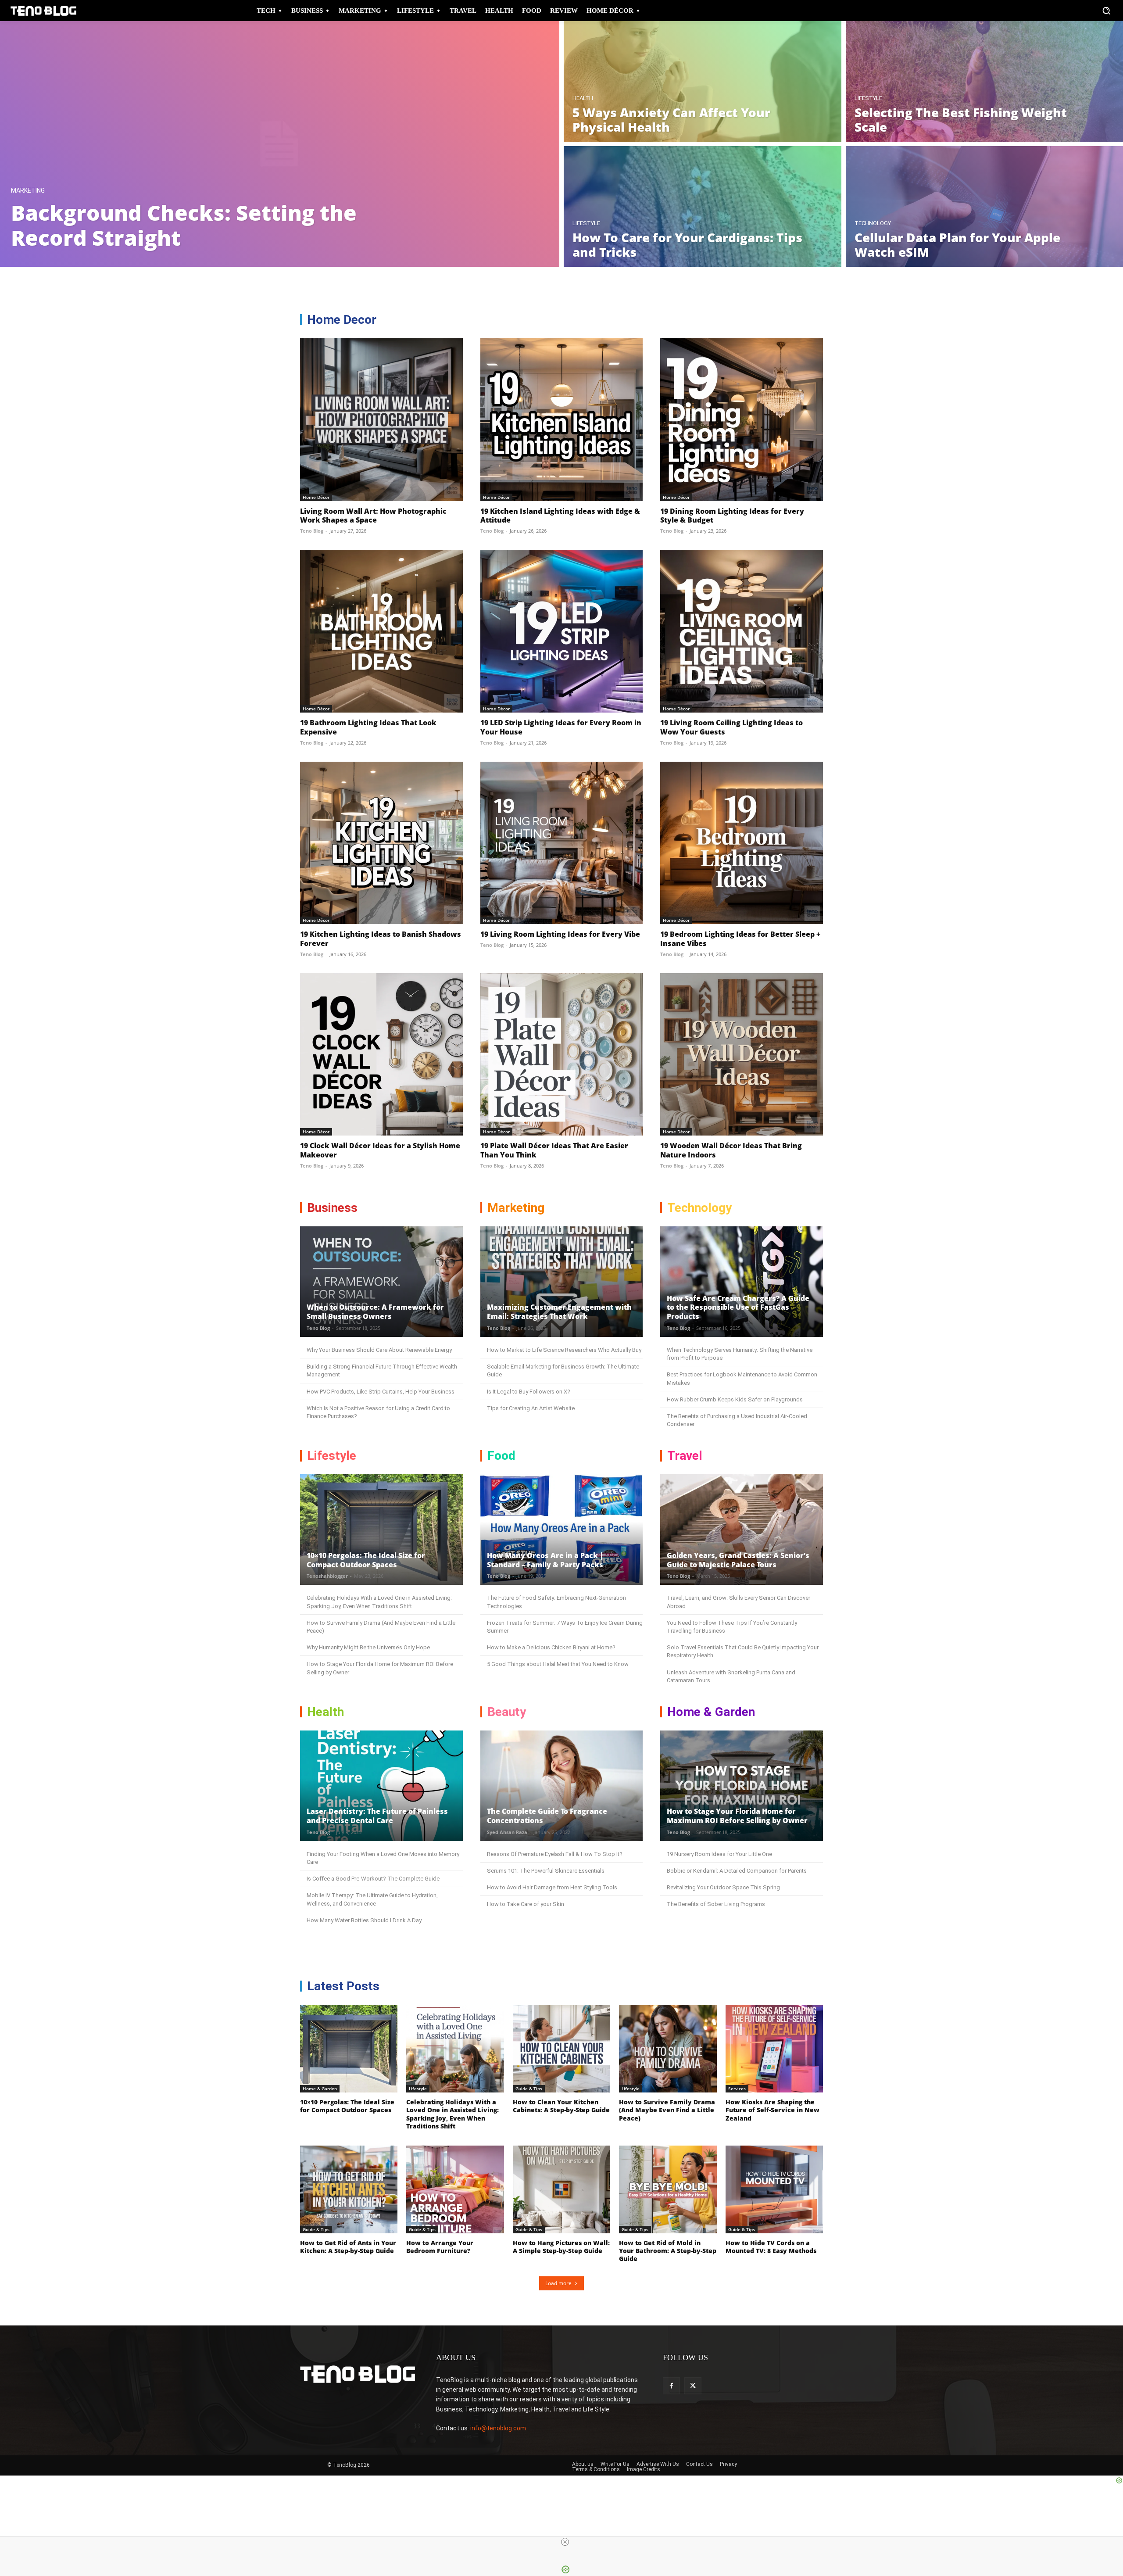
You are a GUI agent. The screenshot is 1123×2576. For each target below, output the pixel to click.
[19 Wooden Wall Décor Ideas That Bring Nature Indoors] (742, 1055)
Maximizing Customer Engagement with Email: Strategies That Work (559, 1312)
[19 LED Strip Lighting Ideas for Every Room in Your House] (562, 631)
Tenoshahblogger (327, 1576)
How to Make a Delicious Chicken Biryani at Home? (551, 1647)
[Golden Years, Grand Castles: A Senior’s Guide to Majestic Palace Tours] (742, 1530)
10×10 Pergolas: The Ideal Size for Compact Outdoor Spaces (366, 1560)
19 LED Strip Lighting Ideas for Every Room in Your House (561, 727)
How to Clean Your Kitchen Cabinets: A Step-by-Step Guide (561, 2106)
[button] (1106, 11)
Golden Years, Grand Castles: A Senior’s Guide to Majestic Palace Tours (738, 1560)
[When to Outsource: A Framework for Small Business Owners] (381, 1282)
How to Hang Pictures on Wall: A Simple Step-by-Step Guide (561, 2247)
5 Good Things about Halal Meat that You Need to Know (558, 1664)
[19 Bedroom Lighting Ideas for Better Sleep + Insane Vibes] (742, 843)
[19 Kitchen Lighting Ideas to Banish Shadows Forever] (381, 843)
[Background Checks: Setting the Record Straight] (280, 144)
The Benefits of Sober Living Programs (716, 1904)
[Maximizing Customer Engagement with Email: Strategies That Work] (562, 1282)
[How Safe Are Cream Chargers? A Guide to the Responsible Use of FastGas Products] (742, 1282)
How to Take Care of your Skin (526, 1904)
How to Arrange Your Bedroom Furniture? (440, 2247)
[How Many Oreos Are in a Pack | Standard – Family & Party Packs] (562, 1530)
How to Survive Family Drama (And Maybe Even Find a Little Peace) (667, 2110)
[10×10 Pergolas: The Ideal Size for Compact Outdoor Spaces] (381, 1530)
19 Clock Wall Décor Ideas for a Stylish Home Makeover (380, 1150)
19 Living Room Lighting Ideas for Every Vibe (560, 934)
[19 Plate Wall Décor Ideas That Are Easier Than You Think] (562, 1055)
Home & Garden (320, 2089)
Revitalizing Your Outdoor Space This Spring (723, 1887)
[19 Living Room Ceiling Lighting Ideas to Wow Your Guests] (742, 631)
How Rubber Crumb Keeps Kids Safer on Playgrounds (735, 1399)
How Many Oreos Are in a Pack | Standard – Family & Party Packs (545, 1560)
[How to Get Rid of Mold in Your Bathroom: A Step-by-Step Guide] (668, 2189)
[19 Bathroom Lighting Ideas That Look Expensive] (381, 631)
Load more (558, 2283)
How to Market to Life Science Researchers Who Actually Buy (564, 1350)
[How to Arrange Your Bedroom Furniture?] (455, 2189)
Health (583, 98)
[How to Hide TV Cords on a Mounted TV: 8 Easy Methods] (774, 2189)
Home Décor (316, 497)
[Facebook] (671, 2386)
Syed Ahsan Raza (507, 1832)
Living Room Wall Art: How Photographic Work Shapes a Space (373, 516)
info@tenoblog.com (498, 2428)
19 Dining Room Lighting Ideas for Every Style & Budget (732, 516)
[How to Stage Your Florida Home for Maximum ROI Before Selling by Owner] (742, 1786)
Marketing (28, 191)
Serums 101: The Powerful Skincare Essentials (546, 1871)
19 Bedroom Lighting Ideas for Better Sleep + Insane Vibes (740, 939)
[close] (565, 2542)
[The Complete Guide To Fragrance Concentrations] (562, 1786)
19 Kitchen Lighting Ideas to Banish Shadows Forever (381, 939)
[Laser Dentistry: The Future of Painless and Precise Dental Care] (381, 1786)
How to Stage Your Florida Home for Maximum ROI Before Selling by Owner (737, 1816)
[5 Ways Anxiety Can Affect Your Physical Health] (703, 81)
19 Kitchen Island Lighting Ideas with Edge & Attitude (560, 516)
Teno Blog (312, 531)
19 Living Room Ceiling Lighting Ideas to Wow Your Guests (731, 727)
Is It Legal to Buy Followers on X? (529, 1392)
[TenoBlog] (43, 11)
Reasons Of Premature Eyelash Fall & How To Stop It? (555, 1854)
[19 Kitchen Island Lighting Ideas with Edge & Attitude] (562, 420)
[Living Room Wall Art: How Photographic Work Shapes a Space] (381, 420)
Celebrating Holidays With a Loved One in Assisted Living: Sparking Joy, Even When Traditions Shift (452, 2114)
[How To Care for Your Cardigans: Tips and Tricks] (703, 206)
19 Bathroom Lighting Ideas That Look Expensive (368, 727)
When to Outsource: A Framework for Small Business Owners (375, 1312)
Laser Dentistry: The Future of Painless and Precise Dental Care (377, 1816)
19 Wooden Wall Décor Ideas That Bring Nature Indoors (731, 1150)
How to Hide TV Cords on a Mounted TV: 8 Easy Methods (771, 2247)
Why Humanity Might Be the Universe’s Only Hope (368, 1647)
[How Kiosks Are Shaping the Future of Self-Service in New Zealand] (774, 2049)
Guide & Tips (529, 2089)
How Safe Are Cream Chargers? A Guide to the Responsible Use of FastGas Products (738, 1308)
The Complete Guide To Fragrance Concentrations (547, 1816)
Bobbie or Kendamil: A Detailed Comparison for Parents (737, 1871)
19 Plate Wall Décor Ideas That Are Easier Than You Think (554, 1150)
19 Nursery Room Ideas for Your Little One (719, 1854)
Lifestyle (868, 98)
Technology (873, 223)
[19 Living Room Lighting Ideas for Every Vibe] (562, 843)
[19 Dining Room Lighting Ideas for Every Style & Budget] (742, 420)
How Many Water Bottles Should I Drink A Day (364, 1920)
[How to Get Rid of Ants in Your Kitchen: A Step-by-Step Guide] (349, 2189)
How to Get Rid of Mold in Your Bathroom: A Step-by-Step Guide (668, 2251)
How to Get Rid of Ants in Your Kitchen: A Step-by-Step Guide (348, 2247)
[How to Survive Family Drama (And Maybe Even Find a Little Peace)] (668, 2049)
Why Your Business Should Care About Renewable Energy (379, 1350)
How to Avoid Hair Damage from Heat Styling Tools (552, 1887)
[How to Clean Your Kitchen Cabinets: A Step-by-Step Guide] (561, 2049)
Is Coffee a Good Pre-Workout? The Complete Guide (373, 1879)
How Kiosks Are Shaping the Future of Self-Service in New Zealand (773, 2110)
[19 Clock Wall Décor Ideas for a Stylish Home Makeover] (381, 1055)
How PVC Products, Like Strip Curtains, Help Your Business (381, 1392)
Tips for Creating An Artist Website (531, 1408)
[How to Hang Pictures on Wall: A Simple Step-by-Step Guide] (561, 2189)
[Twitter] (693, 2386)
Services (737, 2089)
